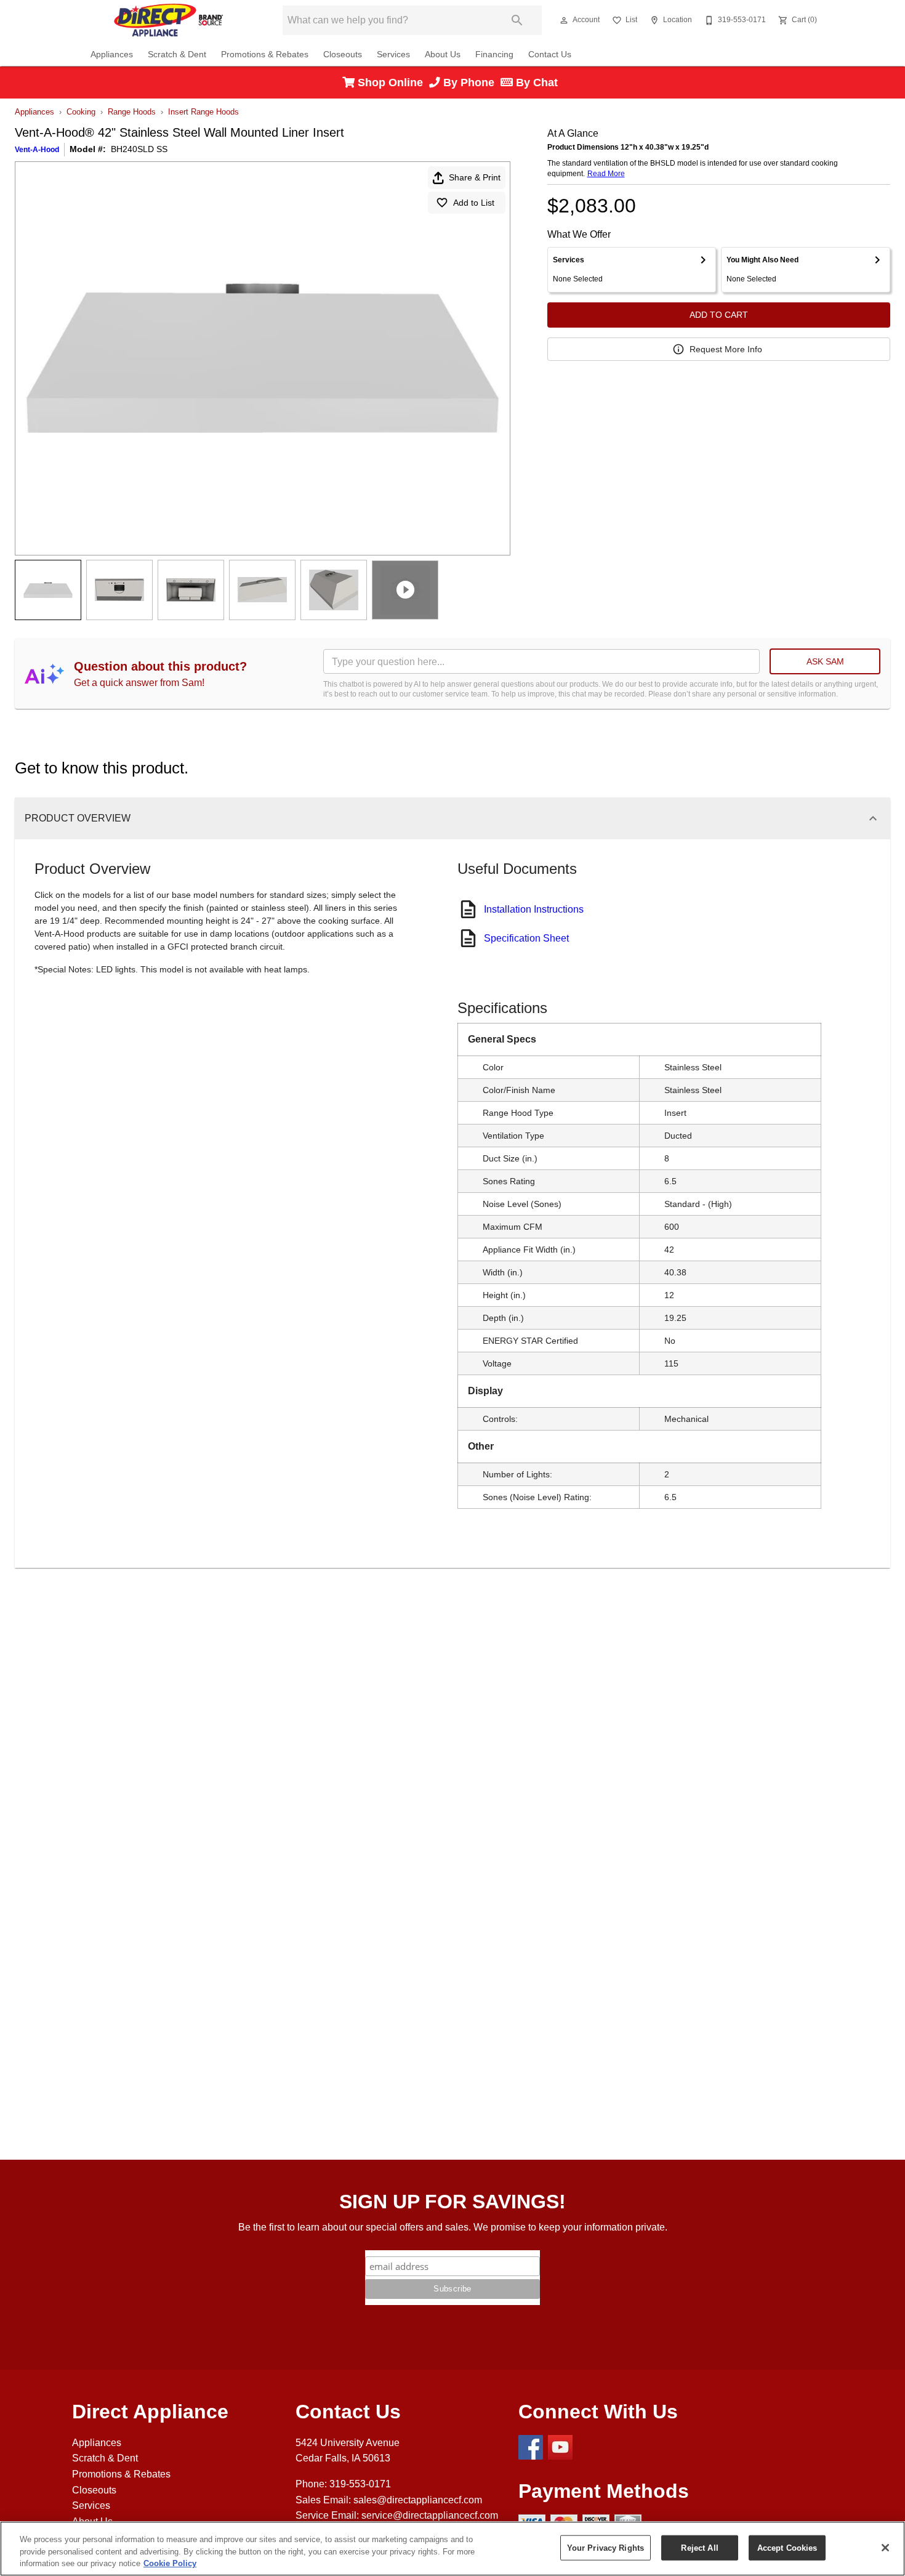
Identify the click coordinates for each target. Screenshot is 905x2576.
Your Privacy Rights (605, 2547)
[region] (452, 2549)
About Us (443, 55)
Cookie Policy (170, 2563)
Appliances (112, 55)
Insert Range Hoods (203, 112)
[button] (564, 20)
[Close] (885, 2548)
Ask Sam (825, 661)
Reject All (699, 2547)
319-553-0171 (360, 2484)
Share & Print (475, 177)
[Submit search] (517, 20)
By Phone (470, 83)
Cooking (81, 112)
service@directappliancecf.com (430, 2515)
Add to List (474, 203)
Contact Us (550, 55)
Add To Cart (719, 315)
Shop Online (392, 83)
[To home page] (168, 20)
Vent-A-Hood (37, 150)
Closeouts (343, 55)
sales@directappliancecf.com (418, 2500)
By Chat (535, 83)
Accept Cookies (787, 2547)
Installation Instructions (534, 909)
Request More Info (726, 349)
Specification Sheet (526, 938)
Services (393, 55)
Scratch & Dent (177, 55)
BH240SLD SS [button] (139, 149)
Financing (494, 55)
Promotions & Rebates (265, 55)
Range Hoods (132, 112)
